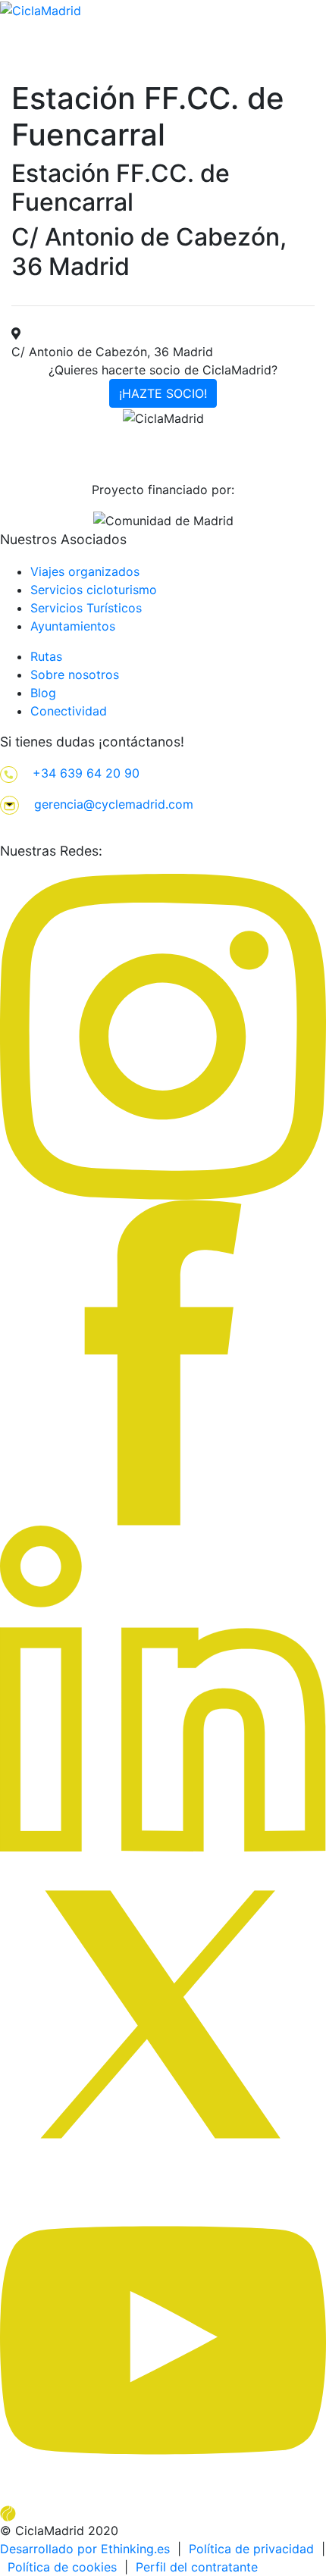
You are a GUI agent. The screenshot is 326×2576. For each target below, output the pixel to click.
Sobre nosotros (75, 675)
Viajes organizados (85, 571)
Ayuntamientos (73, 626)
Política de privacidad (251, 2549)
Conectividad (69, 711)
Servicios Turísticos (86, 608)
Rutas (46, 656)
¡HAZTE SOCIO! (163, 393)
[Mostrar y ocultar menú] (316, 77)
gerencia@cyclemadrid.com (114, 804)
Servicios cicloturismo (94, 590)
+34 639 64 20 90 (86, 773)
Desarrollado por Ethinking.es (85, 2549)
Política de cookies (62, 2567)
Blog (43, 693)
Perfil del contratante (197, 2567)
